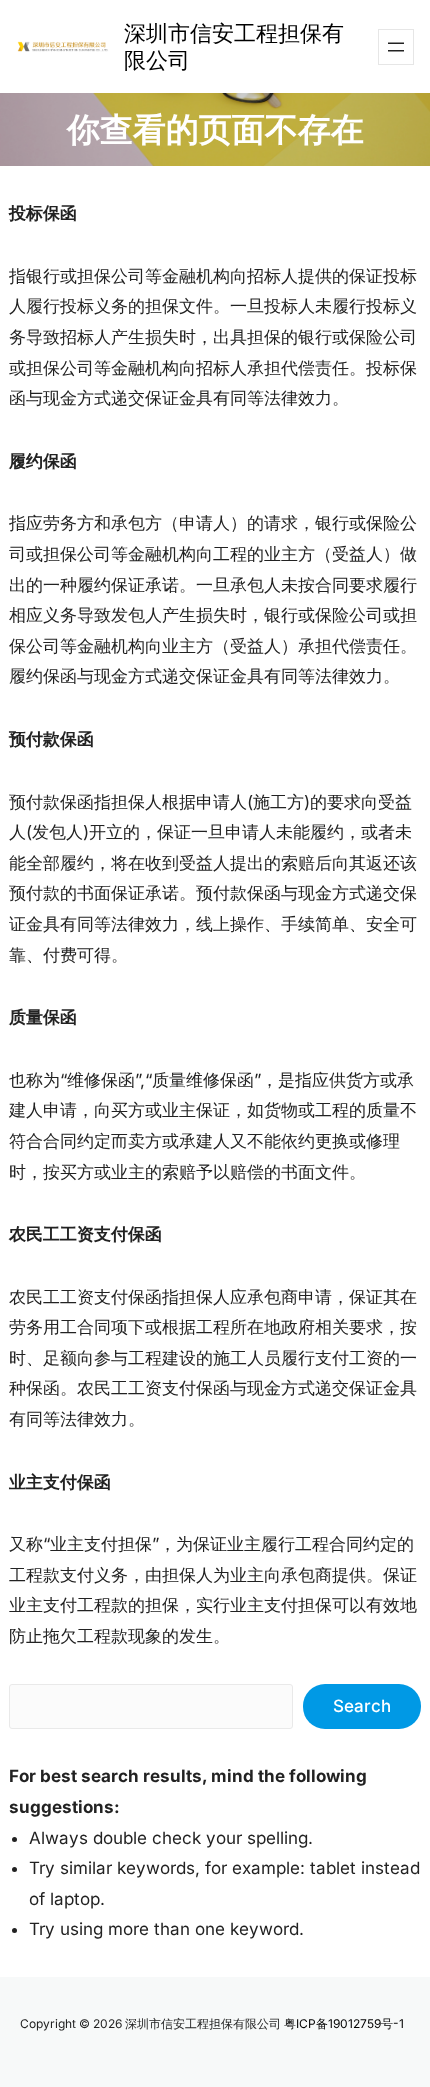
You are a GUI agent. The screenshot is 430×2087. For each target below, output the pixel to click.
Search (362, 1706)
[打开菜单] (396, 47)
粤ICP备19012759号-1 (344, 2023)
